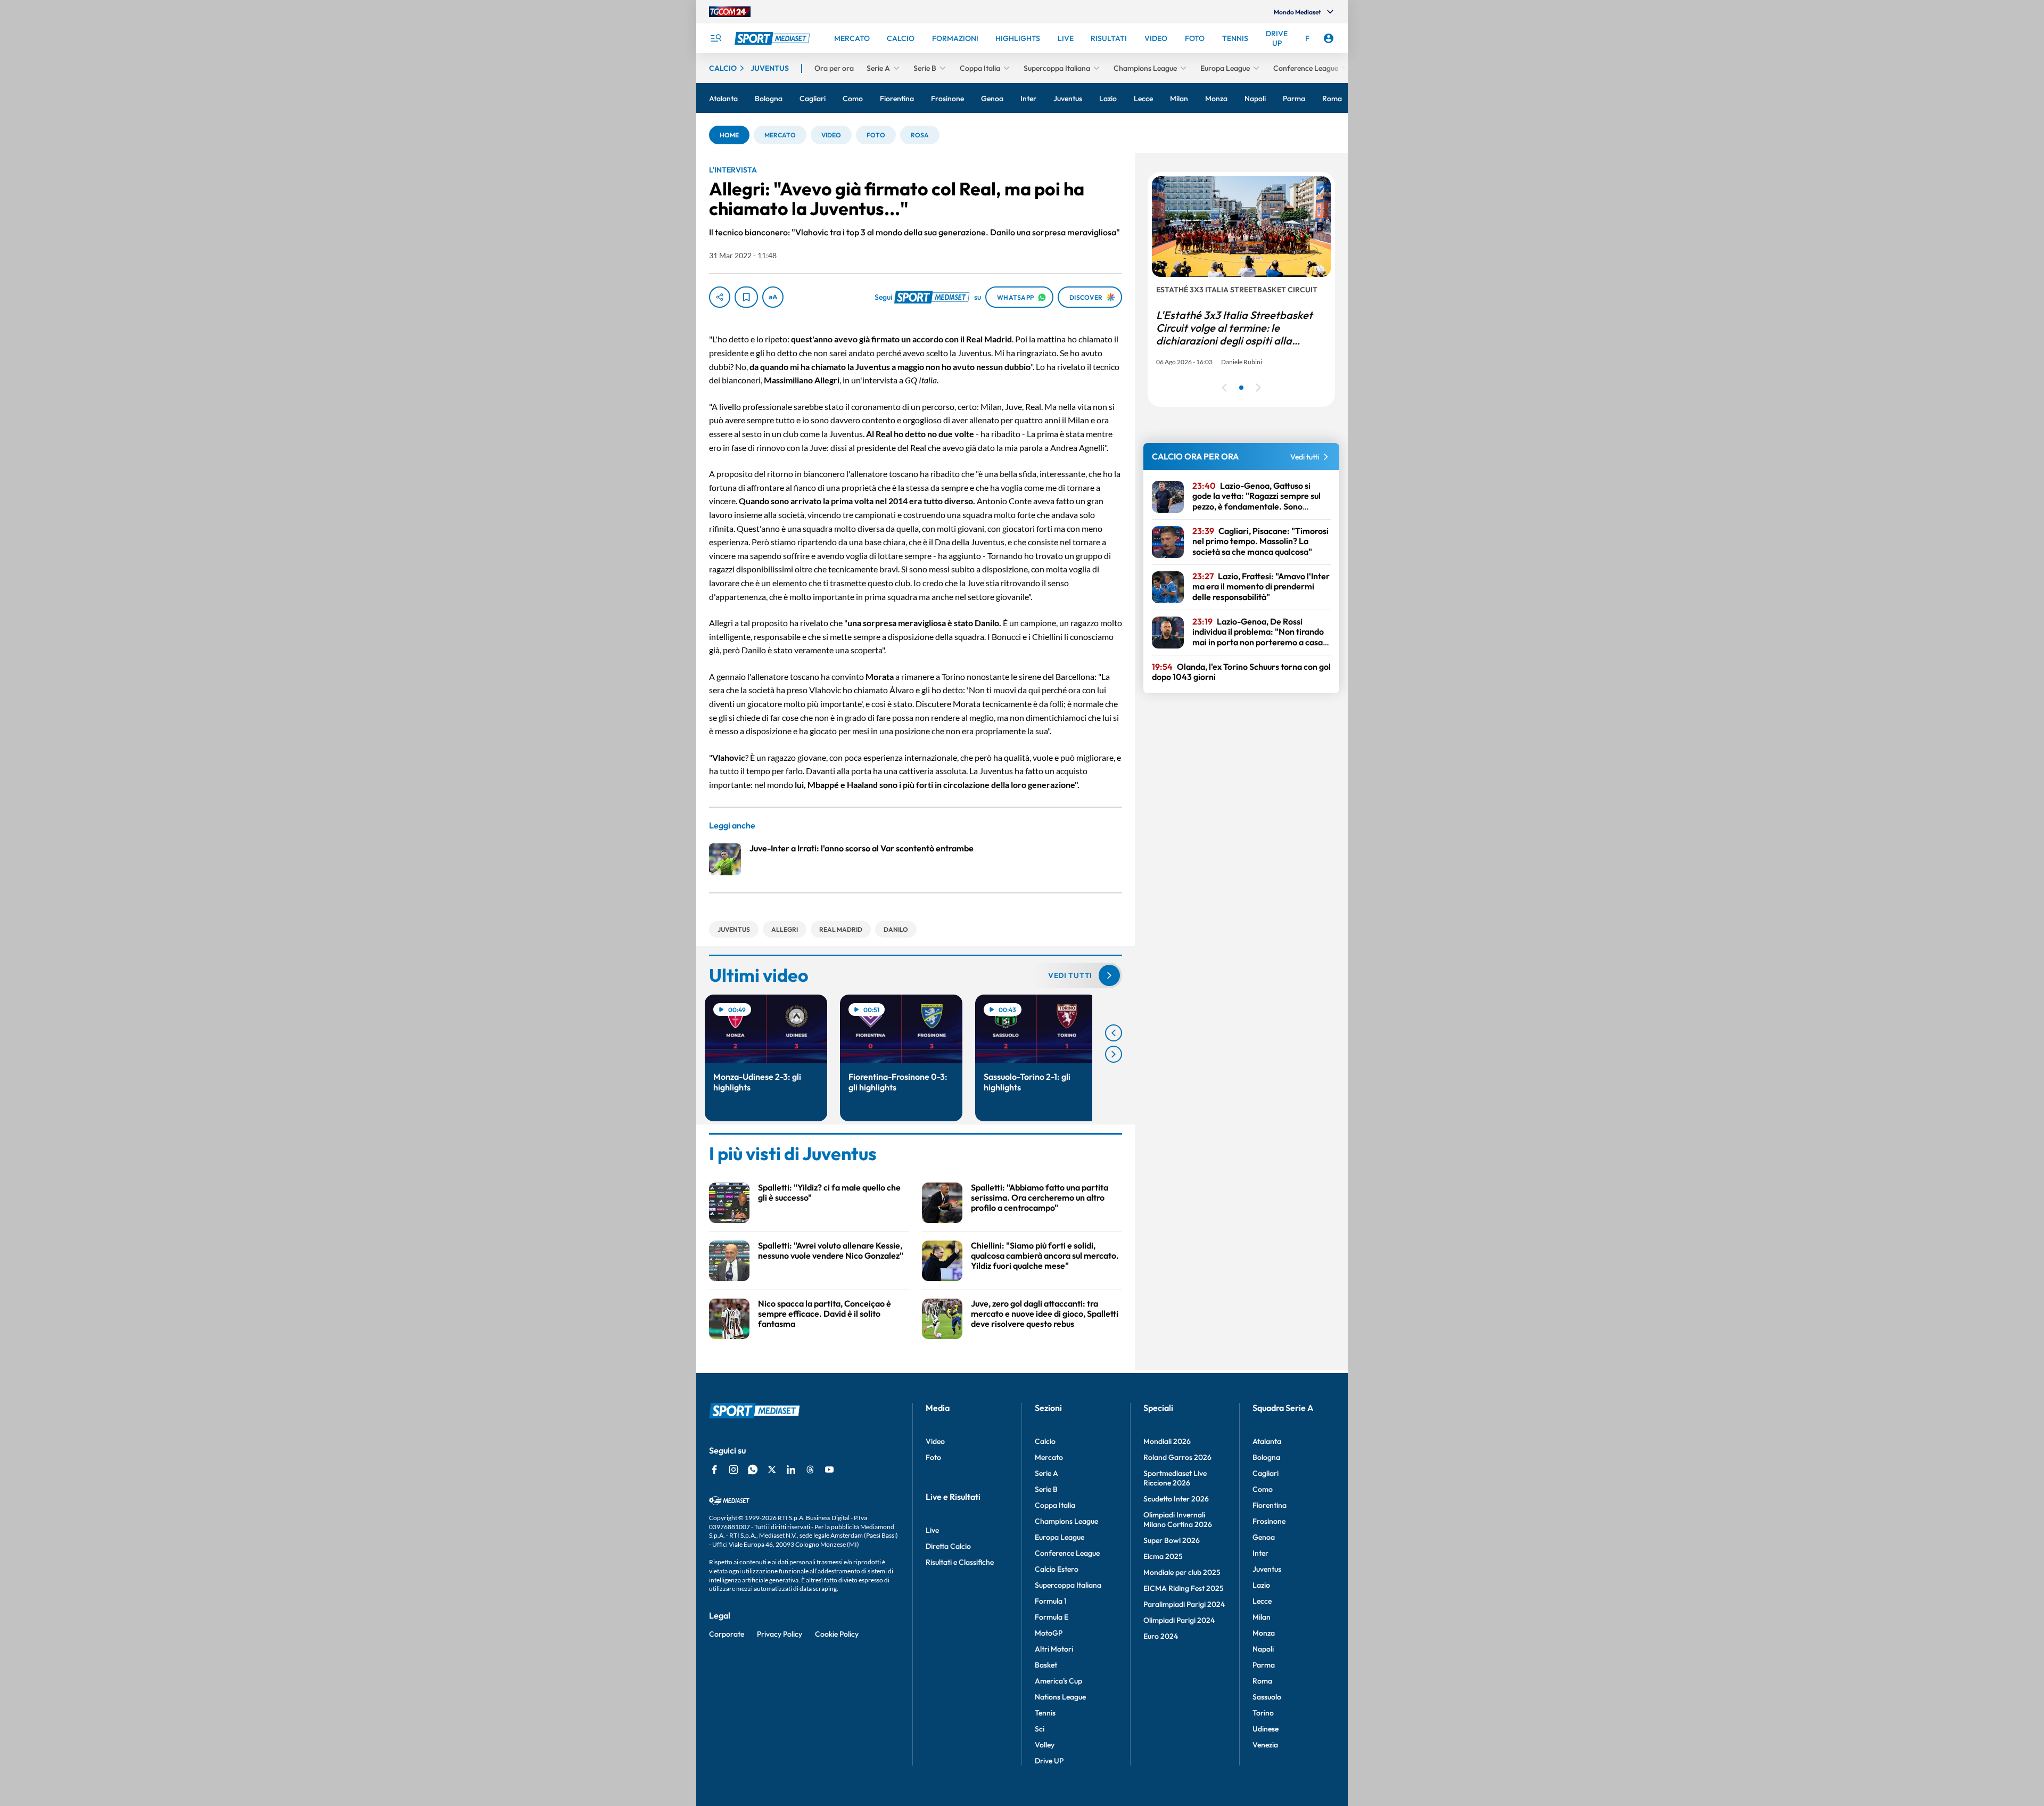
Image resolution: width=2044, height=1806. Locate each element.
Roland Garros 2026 (1177, 1457)
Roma (1262, 1681)
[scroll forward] (1114, 1054)
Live (932, 1530)
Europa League (1060, 1537)
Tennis (1045, 1713)
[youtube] (829, 1470)
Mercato (1049, 1457)
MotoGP (1049, 1633)
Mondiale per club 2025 (1182, 1572)
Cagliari (1266, 1473)
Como (1263, 1489)
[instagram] (733, 1470)
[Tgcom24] (730, 12)
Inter (1260, 1553)
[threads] (810, 1470)
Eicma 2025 (1163, 1556)
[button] (729, 135)
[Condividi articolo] (720, 297)
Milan (1262, 1617)
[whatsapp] (753, 1470)
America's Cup (1058, 1681)
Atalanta (1267, 1441)
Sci (1040, 1729)
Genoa (1264, 1537)
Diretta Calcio (948, 1546)
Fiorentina (1270, 1505)
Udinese (1266, 1729)
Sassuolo (1267, 1697)
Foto (933, 1457)
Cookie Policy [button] (837, 1634)
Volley (1045, 1745)
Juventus (1267, 1569)
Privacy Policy (780, 1634)
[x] (772, 1470)
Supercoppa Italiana (1068, 1585)
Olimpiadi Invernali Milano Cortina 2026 (1178, 1520)
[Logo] (773, 38)
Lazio (1261, 1585)
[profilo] (1329, 38)
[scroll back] (1114, 1033)
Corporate (727, 1634)
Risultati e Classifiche (960, 1562)
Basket (1046, 1665)
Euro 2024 (1161, 1636)
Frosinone (1269, 1521)
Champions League (1066, 1521)
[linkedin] (791, 1470)
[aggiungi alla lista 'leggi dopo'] (746, 297)
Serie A (1046, 1473)
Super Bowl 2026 (1172, 1540)
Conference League (1067, 1553)
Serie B (1046, 1489)
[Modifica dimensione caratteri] (773, 297)
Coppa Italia (1055, 1505)
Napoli (1263, 1649)
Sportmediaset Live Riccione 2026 (1175, 1478)
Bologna (1266, 1457)
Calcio (1045, 1441)
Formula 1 (1051, 1601)
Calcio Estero (1057, 1569)
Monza (1264, 1633)
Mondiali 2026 (1167, 1441)
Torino (1263, 1713)
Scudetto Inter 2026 (1176, 1499)
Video (935, 1441)
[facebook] (714, 1470)
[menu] (715, 38)
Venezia (1265, 1745)
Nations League (1060, 1697)
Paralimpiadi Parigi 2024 (1184, 1604)
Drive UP (1049, 1761)
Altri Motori (1054, 1649)
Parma (1264, 1665)
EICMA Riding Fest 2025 (1184, 1588)
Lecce (1262, 1601)
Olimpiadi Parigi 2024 (1179, 1620)
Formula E (1052, 1617)
